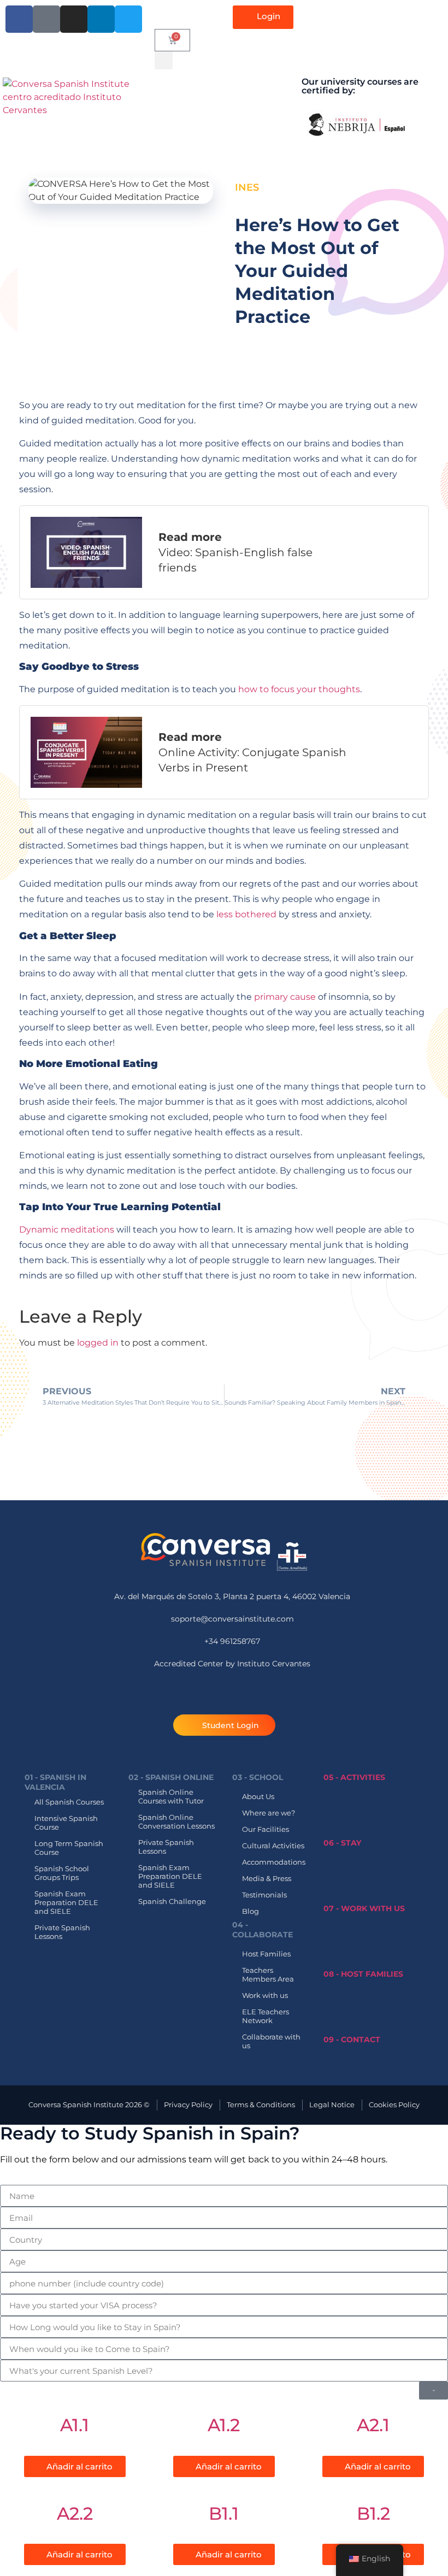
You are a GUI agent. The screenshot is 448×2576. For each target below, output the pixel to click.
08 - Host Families (363, 1974)
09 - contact (352, 2039)
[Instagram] (224, 1695)
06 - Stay (342, 1843)
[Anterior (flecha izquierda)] (19, 1288)
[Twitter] (274, 1695)
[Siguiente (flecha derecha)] (429, 1288)
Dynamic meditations (67, 1230)
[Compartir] (388, 12)
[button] (164, 60)
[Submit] (434, 2391)
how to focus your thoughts (299, 689)
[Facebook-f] (174, 1695)
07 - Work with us (364, 1908)
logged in (98, 1343)
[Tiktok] (199, 1695)
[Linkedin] (249, 1695)
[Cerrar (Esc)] (412, 12)
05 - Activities (354, 1777)
